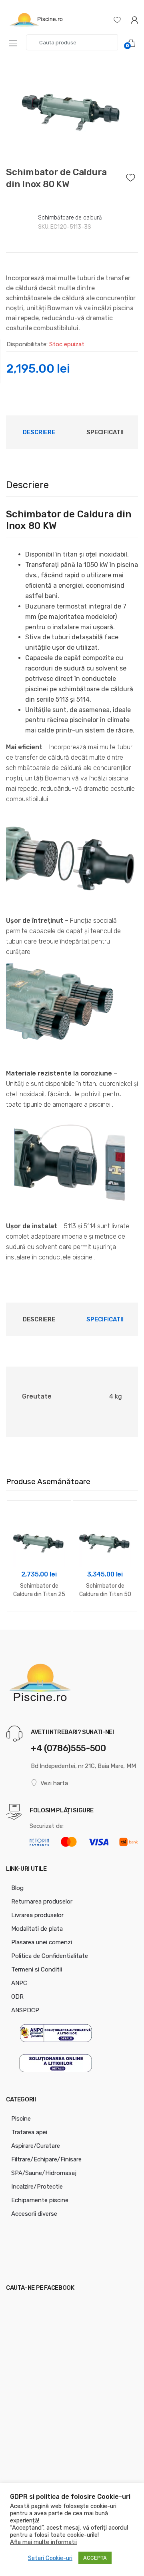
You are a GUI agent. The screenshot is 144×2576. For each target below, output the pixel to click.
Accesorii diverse (34, 2214)
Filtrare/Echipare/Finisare (46, 2159)
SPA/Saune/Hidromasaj (44, 2173)
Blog (17, 1888)
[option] (72, 107)
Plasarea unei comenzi (42, 1942)
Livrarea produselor (37, 1915)
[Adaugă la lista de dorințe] (132, 176)
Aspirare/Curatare (36, 2146)
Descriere (39, 432)
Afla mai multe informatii (43, 2542)
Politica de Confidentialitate (50, 1956)
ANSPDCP (25, 2010)
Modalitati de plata (37, 1929)
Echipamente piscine (40, 2200)
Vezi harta (54, 1783)
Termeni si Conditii (37, 1969)
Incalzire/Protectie (37, 2187)
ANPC (19, 1983)
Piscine (21, 2119)
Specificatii (105, 432)
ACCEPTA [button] (95, 2558)
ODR (17, 1997)
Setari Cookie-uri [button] (50, 2558)
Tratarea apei (29, 2132)
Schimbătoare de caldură (70, 218)
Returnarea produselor (42, 1902)
